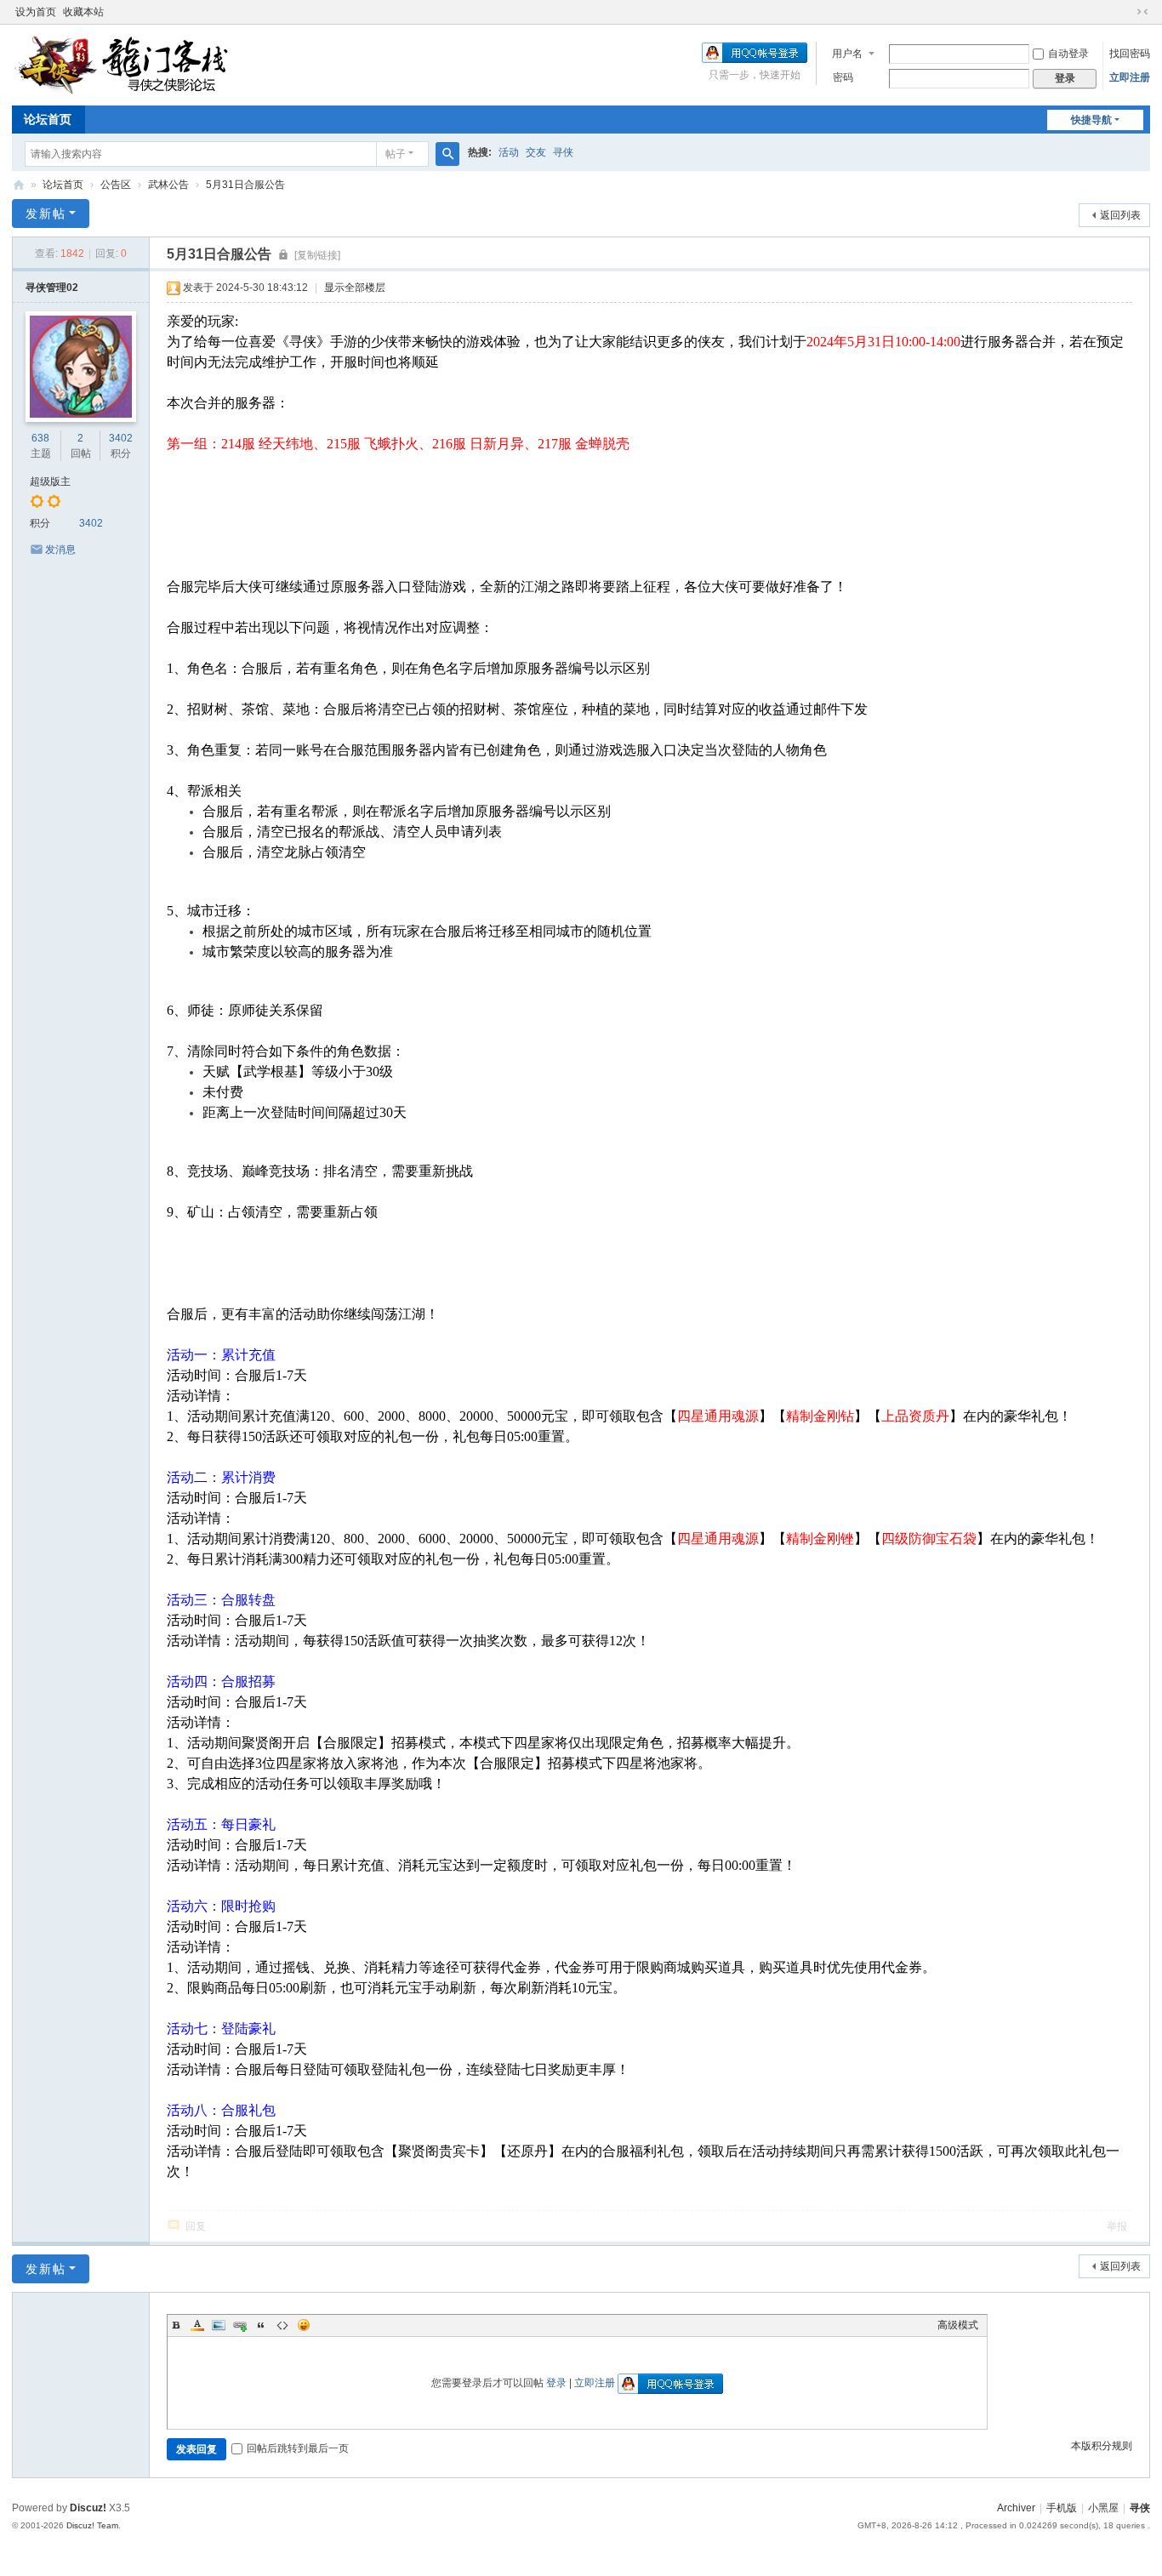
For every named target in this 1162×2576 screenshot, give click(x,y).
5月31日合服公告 (245, 185)
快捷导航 (1091, 120)
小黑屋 (1103, 2508)
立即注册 (1130, 77)
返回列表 (1120, 215)
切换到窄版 (1142, 12)
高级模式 (958, 2325)
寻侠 (563, 152)
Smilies (304, 2325)
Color (197, 2325)
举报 (1117, 2226)
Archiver (1016, 2508)
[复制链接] (317, 255)
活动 (509, 152)
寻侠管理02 (52, 288)
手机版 (1062, 2508)
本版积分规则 (1102, 2446)
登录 (556, 2383)
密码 (843, 77)
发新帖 (46, 214)
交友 (536, 152)
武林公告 (168, 185)
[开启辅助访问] (1126, 12)
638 (40, 438)
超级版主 (50, 482)
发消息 (60, 550)
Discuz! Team (92, 2525)
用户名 (847, 54)
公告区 (116, 185)
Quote (261, 2325)
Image (219, 2325)
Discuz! (88, 2508)
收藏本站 (83, 12)
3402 (121, 438)
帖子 (396, 154)
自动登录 (1068, 54)
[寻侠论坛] (135, 64)
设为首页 (36, 12)
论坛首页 (48, 119)
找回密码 (1130, 54)
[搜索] (447, 154)
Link (240, 2325)
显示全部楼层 (355, 288)
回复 (196, 2226)
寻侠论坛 (19, 185)
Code (282, 2325)
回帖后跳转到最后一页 (298, 2448)
